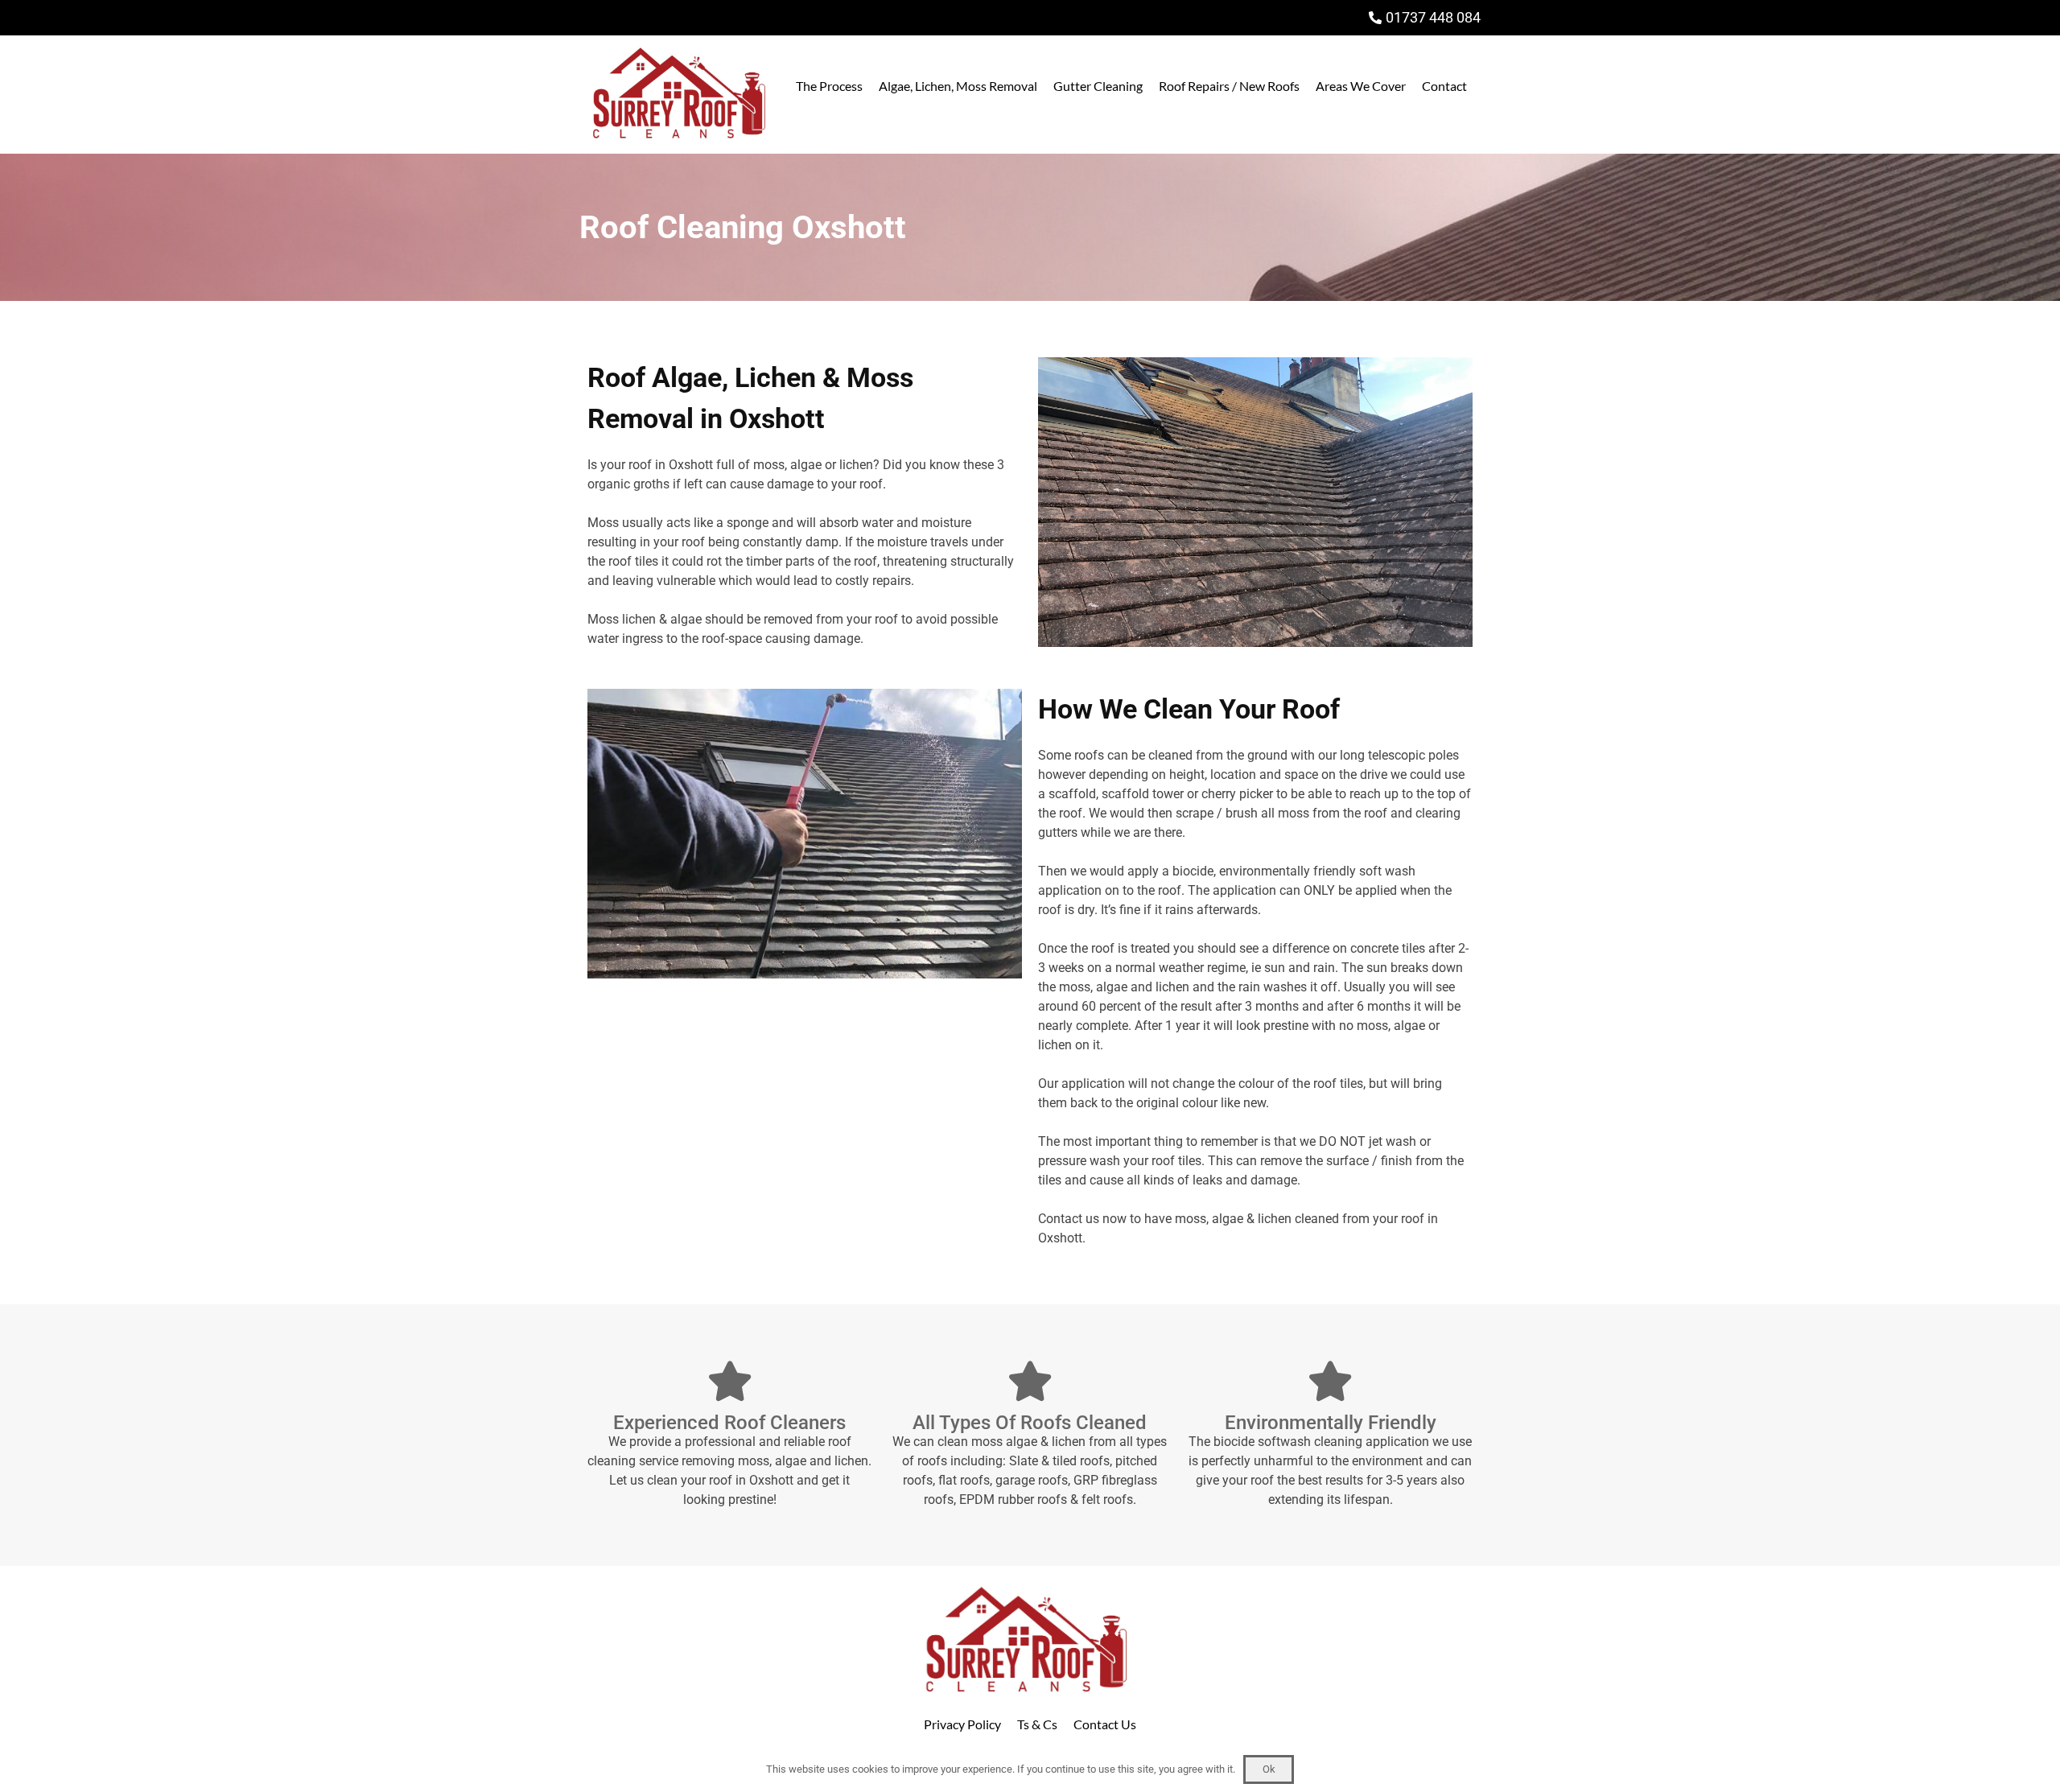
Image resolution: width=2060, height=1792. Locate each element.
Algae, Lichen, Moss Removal (958, 86)
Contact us (1069, 1219)
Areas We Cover (1361, 86)
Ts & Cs (1037, 1724)
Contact (1444, 86)
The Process (829, 86)
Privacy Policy (962, 1724)
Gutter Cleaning (1098, 86)
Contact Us (1105, 1724)
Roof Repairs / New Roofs (1229, 86)
